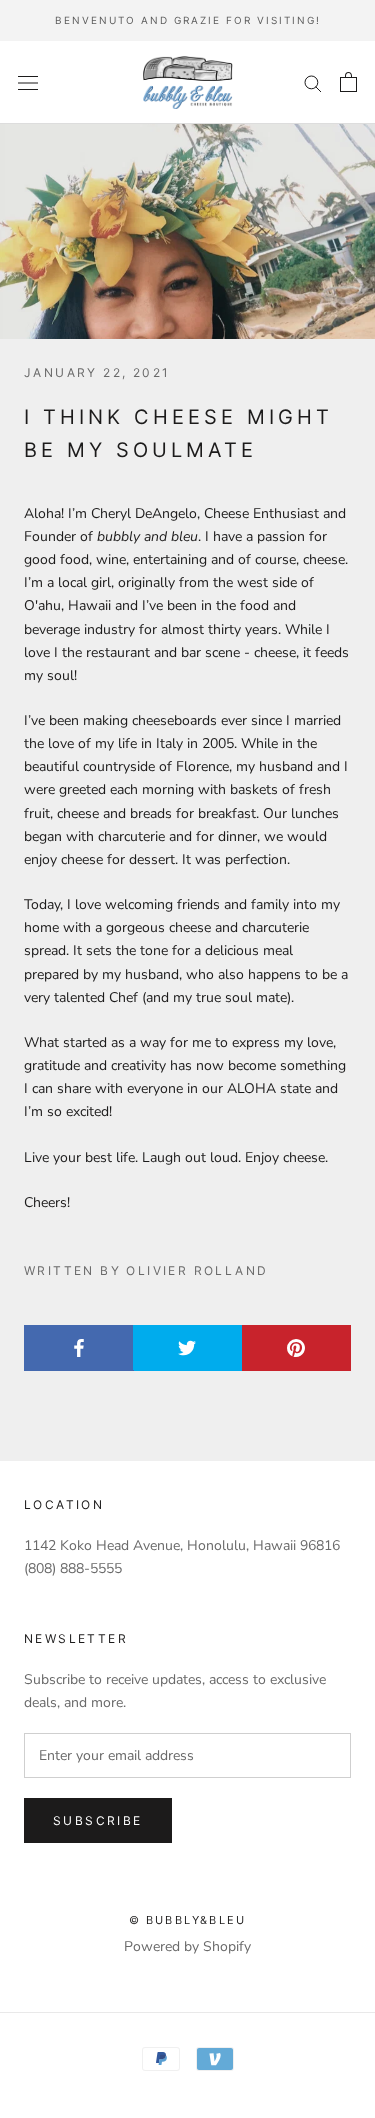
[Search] (313, 82)
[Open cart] (348, 82)
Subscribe (98, 1820)
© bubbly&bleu (188, 1920)
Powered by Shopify (187, 1946)
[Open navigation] (28, 82)
